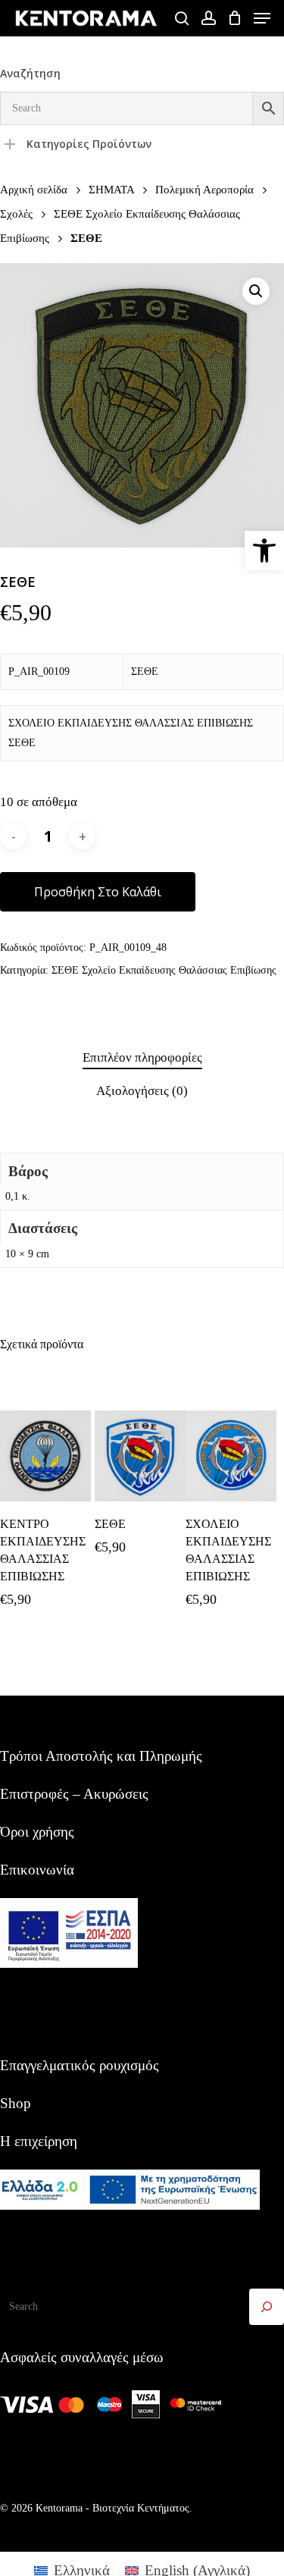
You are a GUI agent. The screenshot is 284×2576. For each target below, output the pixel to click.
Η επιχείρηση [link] (39, 2141)
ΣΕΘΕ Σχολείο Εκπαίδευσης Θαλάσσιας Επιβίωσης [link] (164, 970)
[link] (264, 551)
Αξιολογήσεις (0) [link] (142, 1091)
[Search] (267, 2307)
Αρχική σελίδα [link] (34, 189)
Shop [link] (16, 2103)
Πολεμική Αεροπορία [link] (204, 189)
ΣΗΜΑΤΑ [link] (111, 189)
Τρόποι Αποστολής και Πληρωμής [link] (101, 1756)
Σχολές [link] (16, 213)
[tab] (142, 1058)
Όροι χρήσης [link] (37, 1832)
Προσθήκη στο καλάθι (98, 892)
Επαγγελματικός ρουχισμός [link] (80, 2065)
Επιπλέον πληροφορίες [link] (142, 1057)
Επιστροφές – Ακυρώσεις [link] (74, 1794)
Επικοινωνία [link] (37, 1870)
